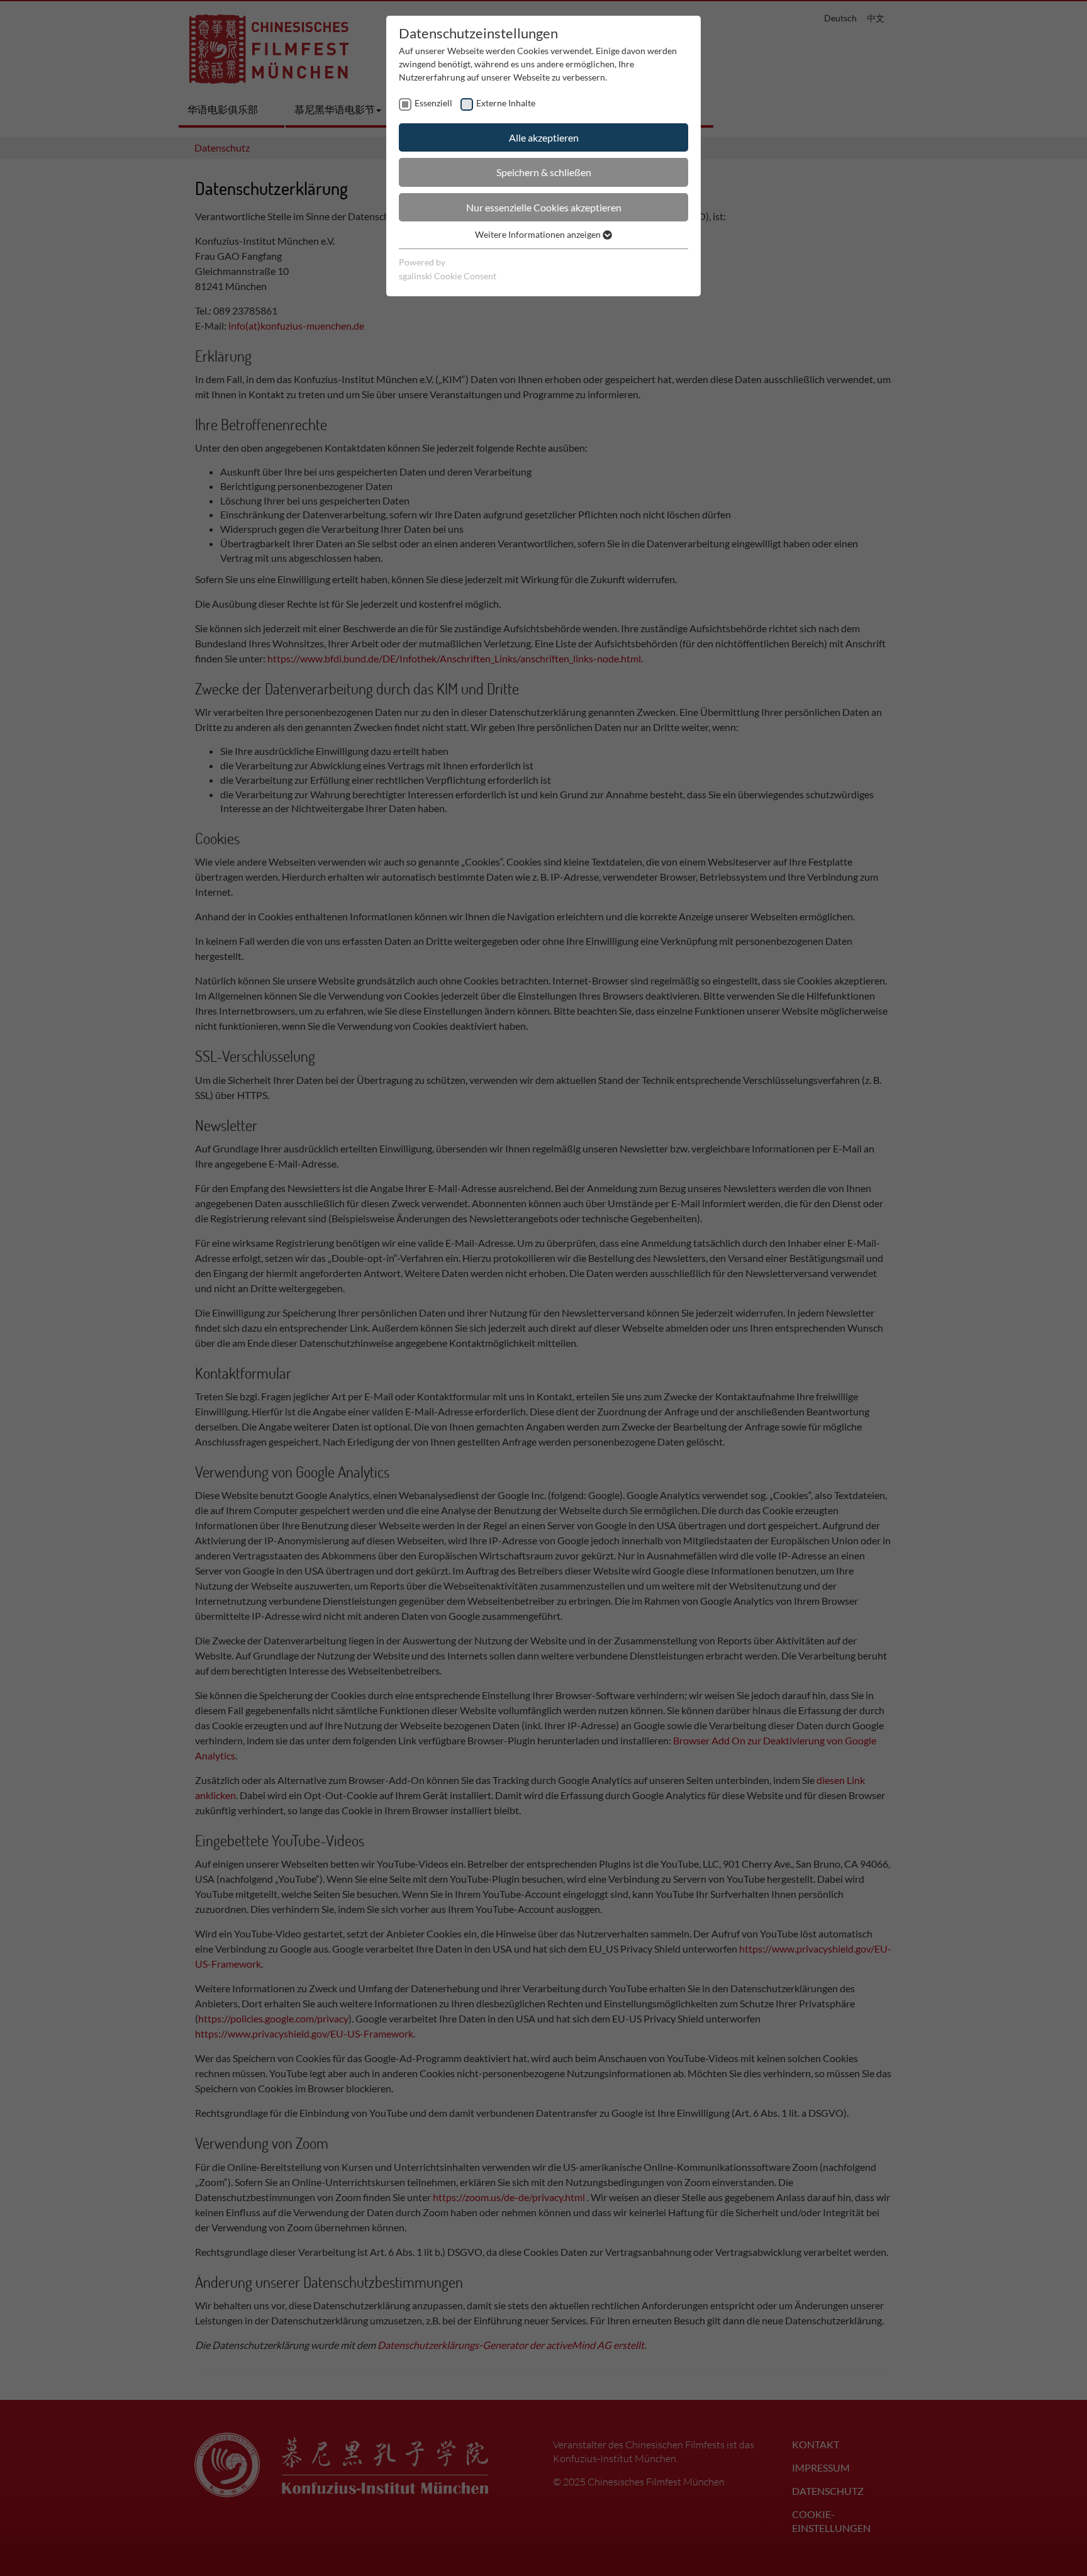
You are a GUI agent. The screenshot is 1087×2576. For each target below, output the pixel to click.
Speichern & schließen (544, 172)
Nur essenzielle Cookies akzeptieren (544, 207)
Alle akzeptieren (544, 137)
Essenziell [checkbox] (433, 103)
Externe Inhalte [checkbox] (506, 103)
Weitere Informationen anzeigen (539, 234)
